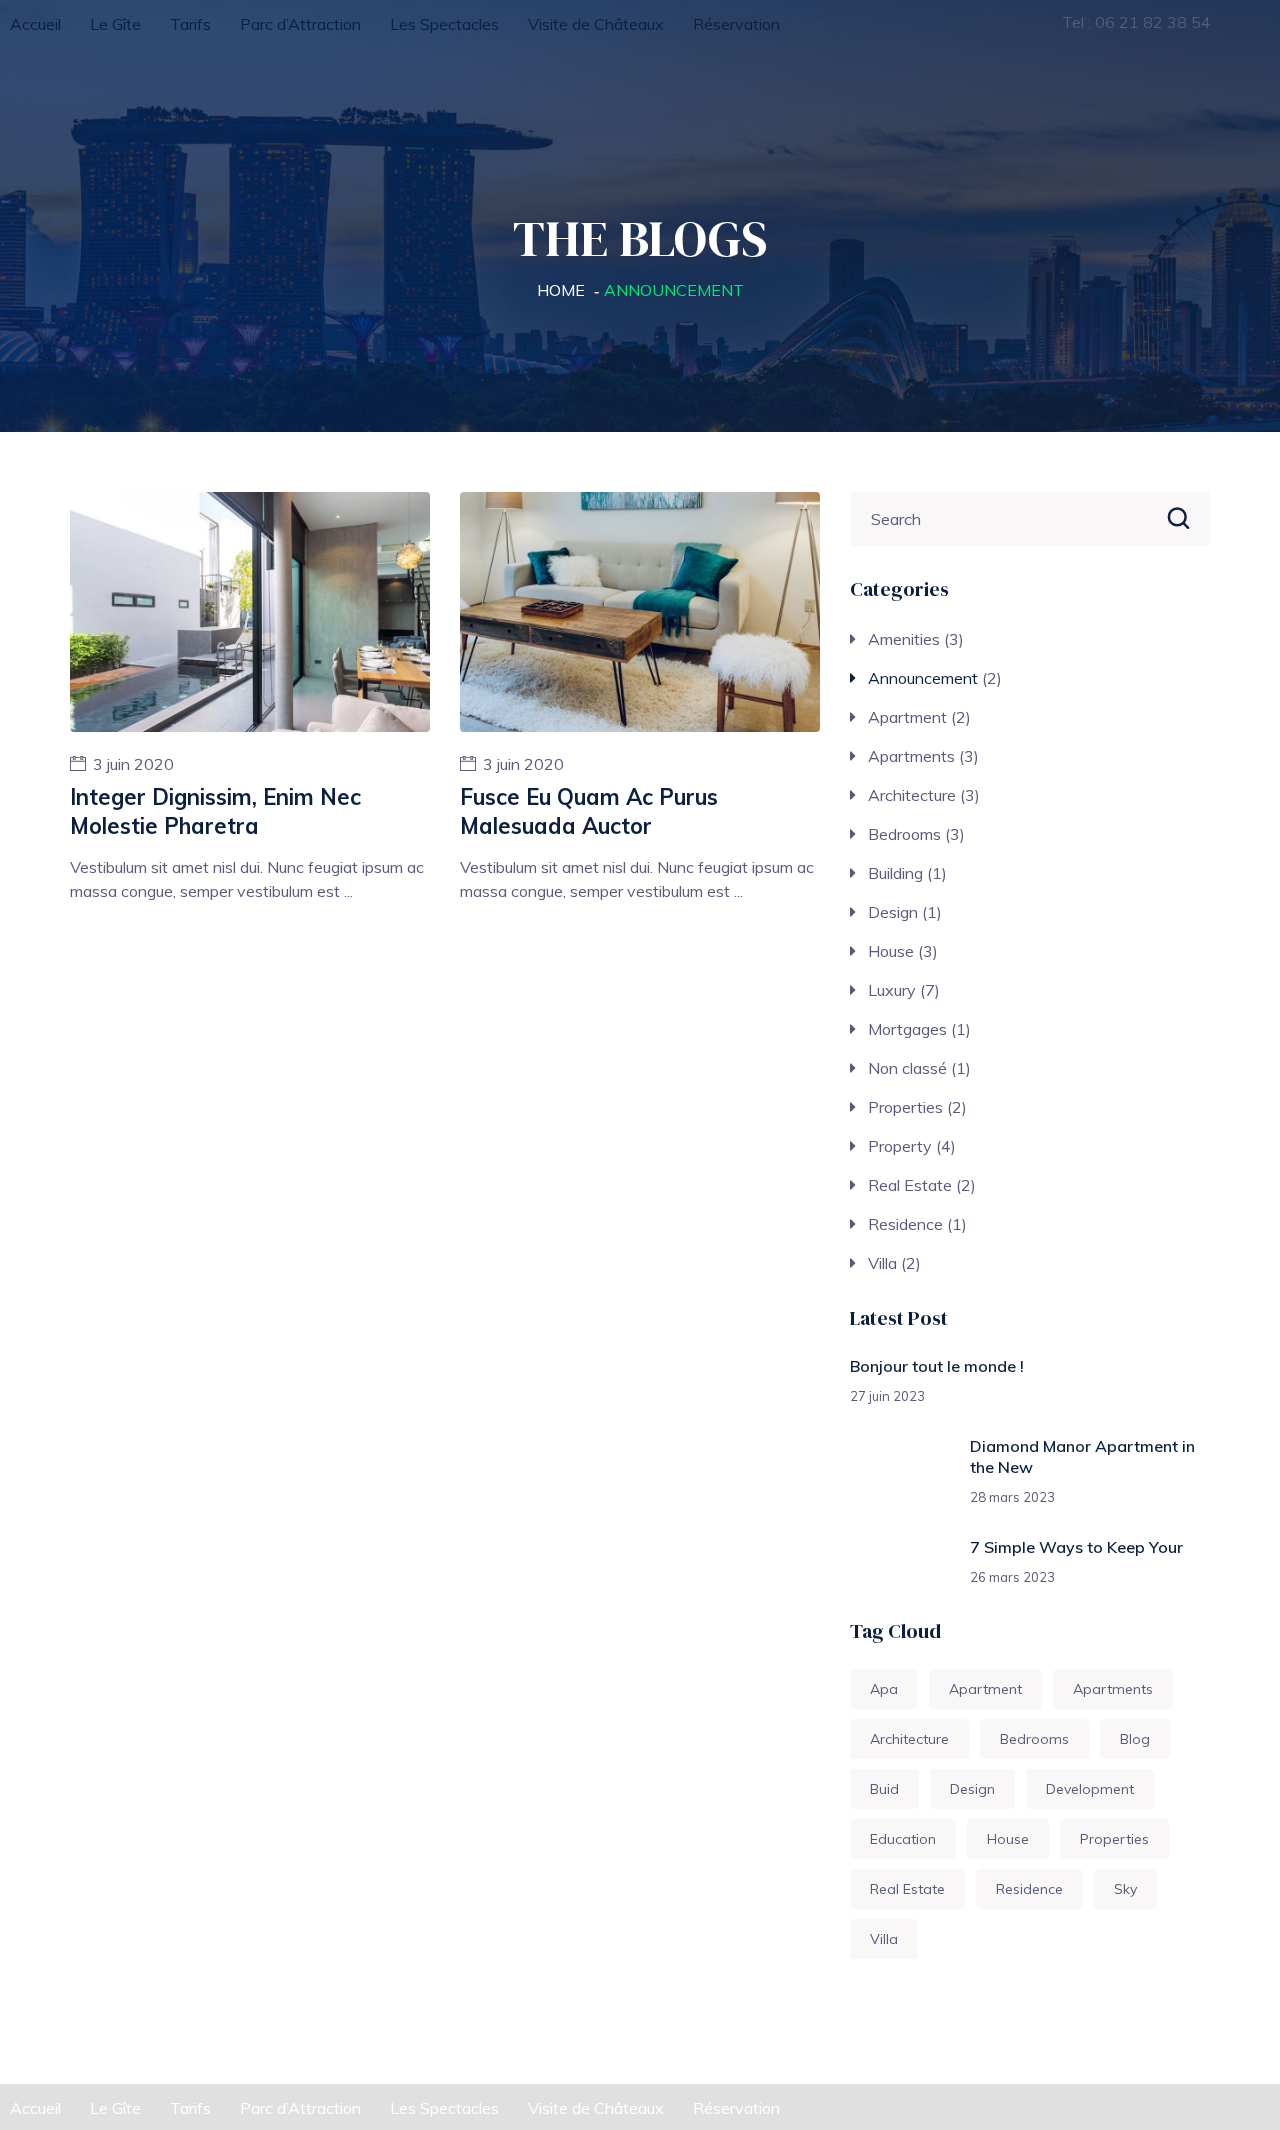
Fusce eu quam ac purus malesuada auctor (589, 811)
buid (884, 1789)
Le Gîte (115, 24)
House (891, 951)
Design (893, 912)
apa (884, 1689)
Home (561, 290)
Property (900, 1146)
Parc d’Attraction (300, 24)
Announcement (923, 678)
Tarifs (190, 24)
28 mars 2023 (1012, 1497)
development (1090, 1789)
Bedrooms (904, 834)
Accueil (35, 24)
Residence (905, 1224)
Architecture (912, 795)
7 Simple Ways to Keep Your (1076, 1547)
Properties (905, 1107)
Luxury (892, 990)
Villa (882, 1263)
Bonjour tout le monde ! (937, 1366)
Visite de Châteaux (596, 24)
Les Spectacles (444, 24)
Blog (1135, 1739)
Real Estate (910, 1185)
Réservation (736, 24)
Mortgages (907, 1029)
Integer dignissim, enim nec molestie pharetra (215, 811)
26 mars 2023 (1012, 1577)
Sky (1125, 1889)
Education (903, 1839)
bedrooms (1034, 1739)
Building (895, 873)
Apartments (911, 756)
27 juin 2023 (887, 1396)
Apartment (907, 717)
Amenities (904, 639)
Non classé (907, 1068)
